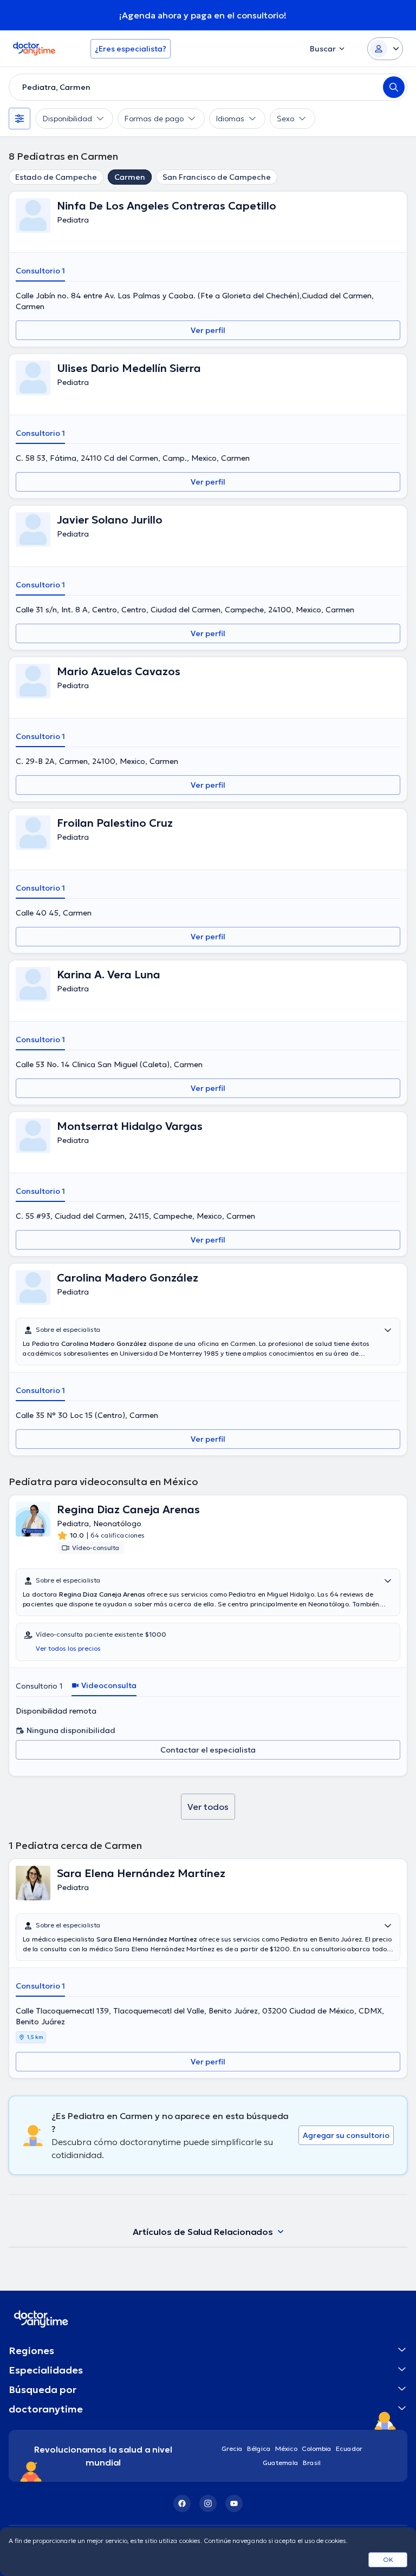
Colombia (317, 2448)
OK (388, 2559)
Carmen (130, 177)
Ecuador (349, 2448)
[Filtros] (19, 119)
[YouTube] (234, 2503)
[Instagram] (208, 2503)
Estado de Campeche (56, 177)
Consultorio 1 (40, 271)
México (286, 2448)
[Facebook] (182, 2503)
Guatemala (281, 2463)
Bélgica (259, 2448)
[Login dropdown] (385, 49)
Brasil (312, 2463)
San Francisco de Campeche (217, 177)
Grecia (232, 2448)
